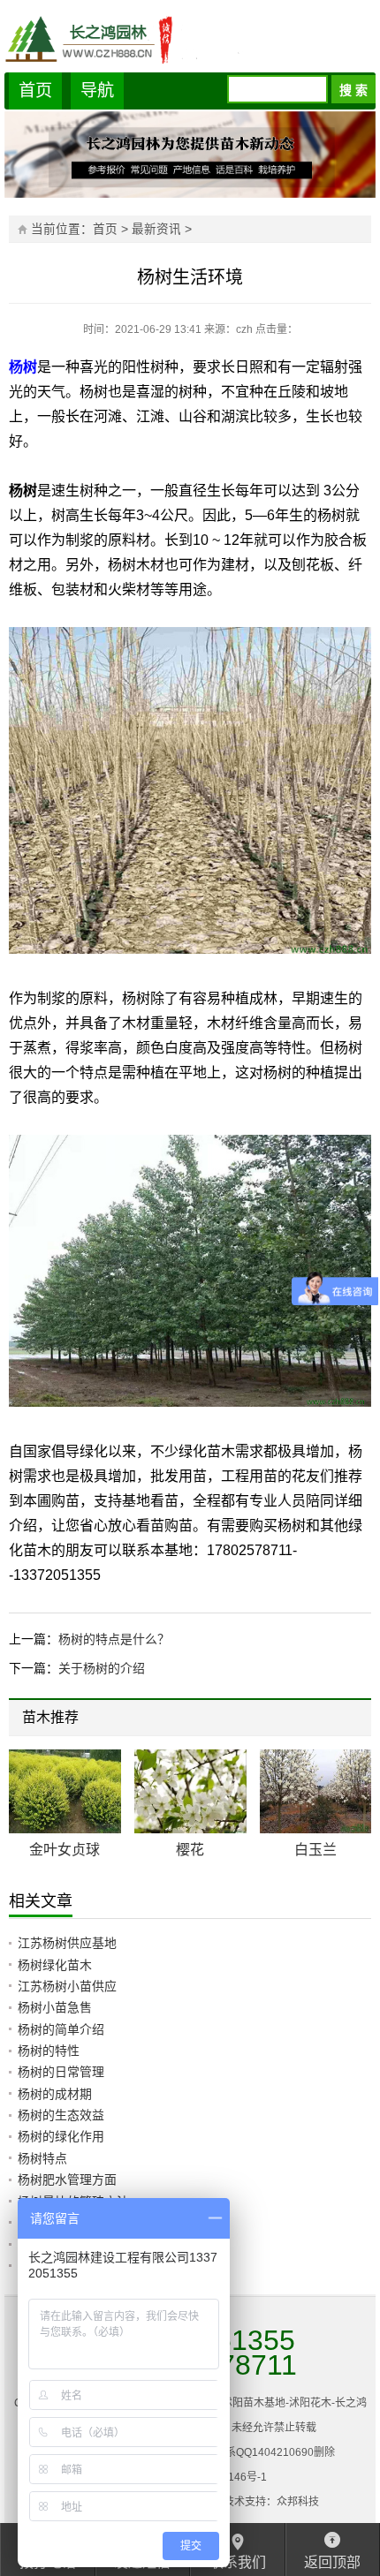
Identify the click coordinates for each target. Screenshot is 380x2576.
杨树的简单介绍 (61, 2029)
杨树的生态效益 (61, 2115)
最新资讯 (156, 229)
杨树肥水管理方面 (67, 2179)
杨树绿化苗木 (55, 1965)
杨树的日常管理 (61, 2072)
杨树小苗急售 (55, 2007)
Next (347, 1720)
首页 (35, 91)
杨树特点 (42, 2158)
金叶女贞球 (65, 1850)
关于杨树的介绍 (102, 1668)
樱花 (190, 1850)
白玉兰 (315, 1850)
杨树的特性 (49, 2051)
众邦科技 (298, 2502)
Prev (334, 1720)
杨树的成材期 (55, 2094)
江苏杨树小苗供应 (67, 1986)
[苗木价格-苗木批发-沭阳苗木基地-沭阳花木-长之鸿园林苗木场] (190, 38)
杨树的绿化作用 (61, 2136)
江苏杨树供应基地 (67, 1943)
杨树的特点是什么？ (114, 1639)
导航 (97, 91)
